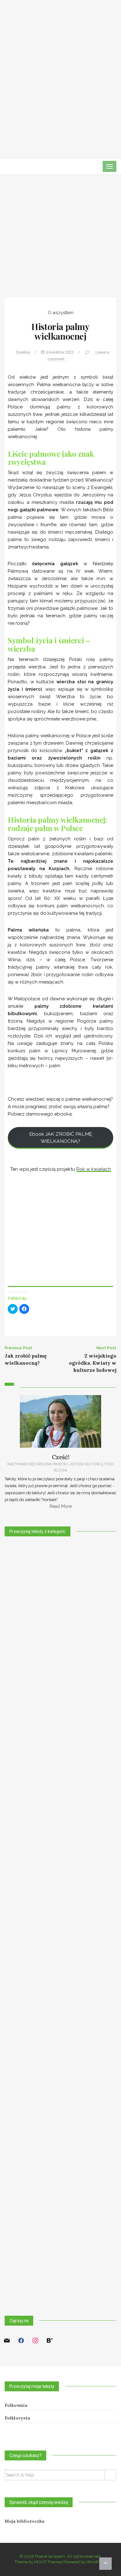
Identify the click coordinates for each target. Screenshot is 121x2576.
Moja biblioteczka (25, 2521)
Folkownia (16, 2405)
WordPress (96, 2562)
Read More (61, 1506)
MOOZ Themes (48, 2562)
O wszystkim (61, 313)
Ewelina (23, 352)
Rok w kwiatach (94, 1169)
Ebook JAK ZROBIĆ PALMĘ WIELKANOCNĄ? (61, 1138)
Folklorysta (17, 2418)
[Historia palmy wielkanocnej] (60, 241)
